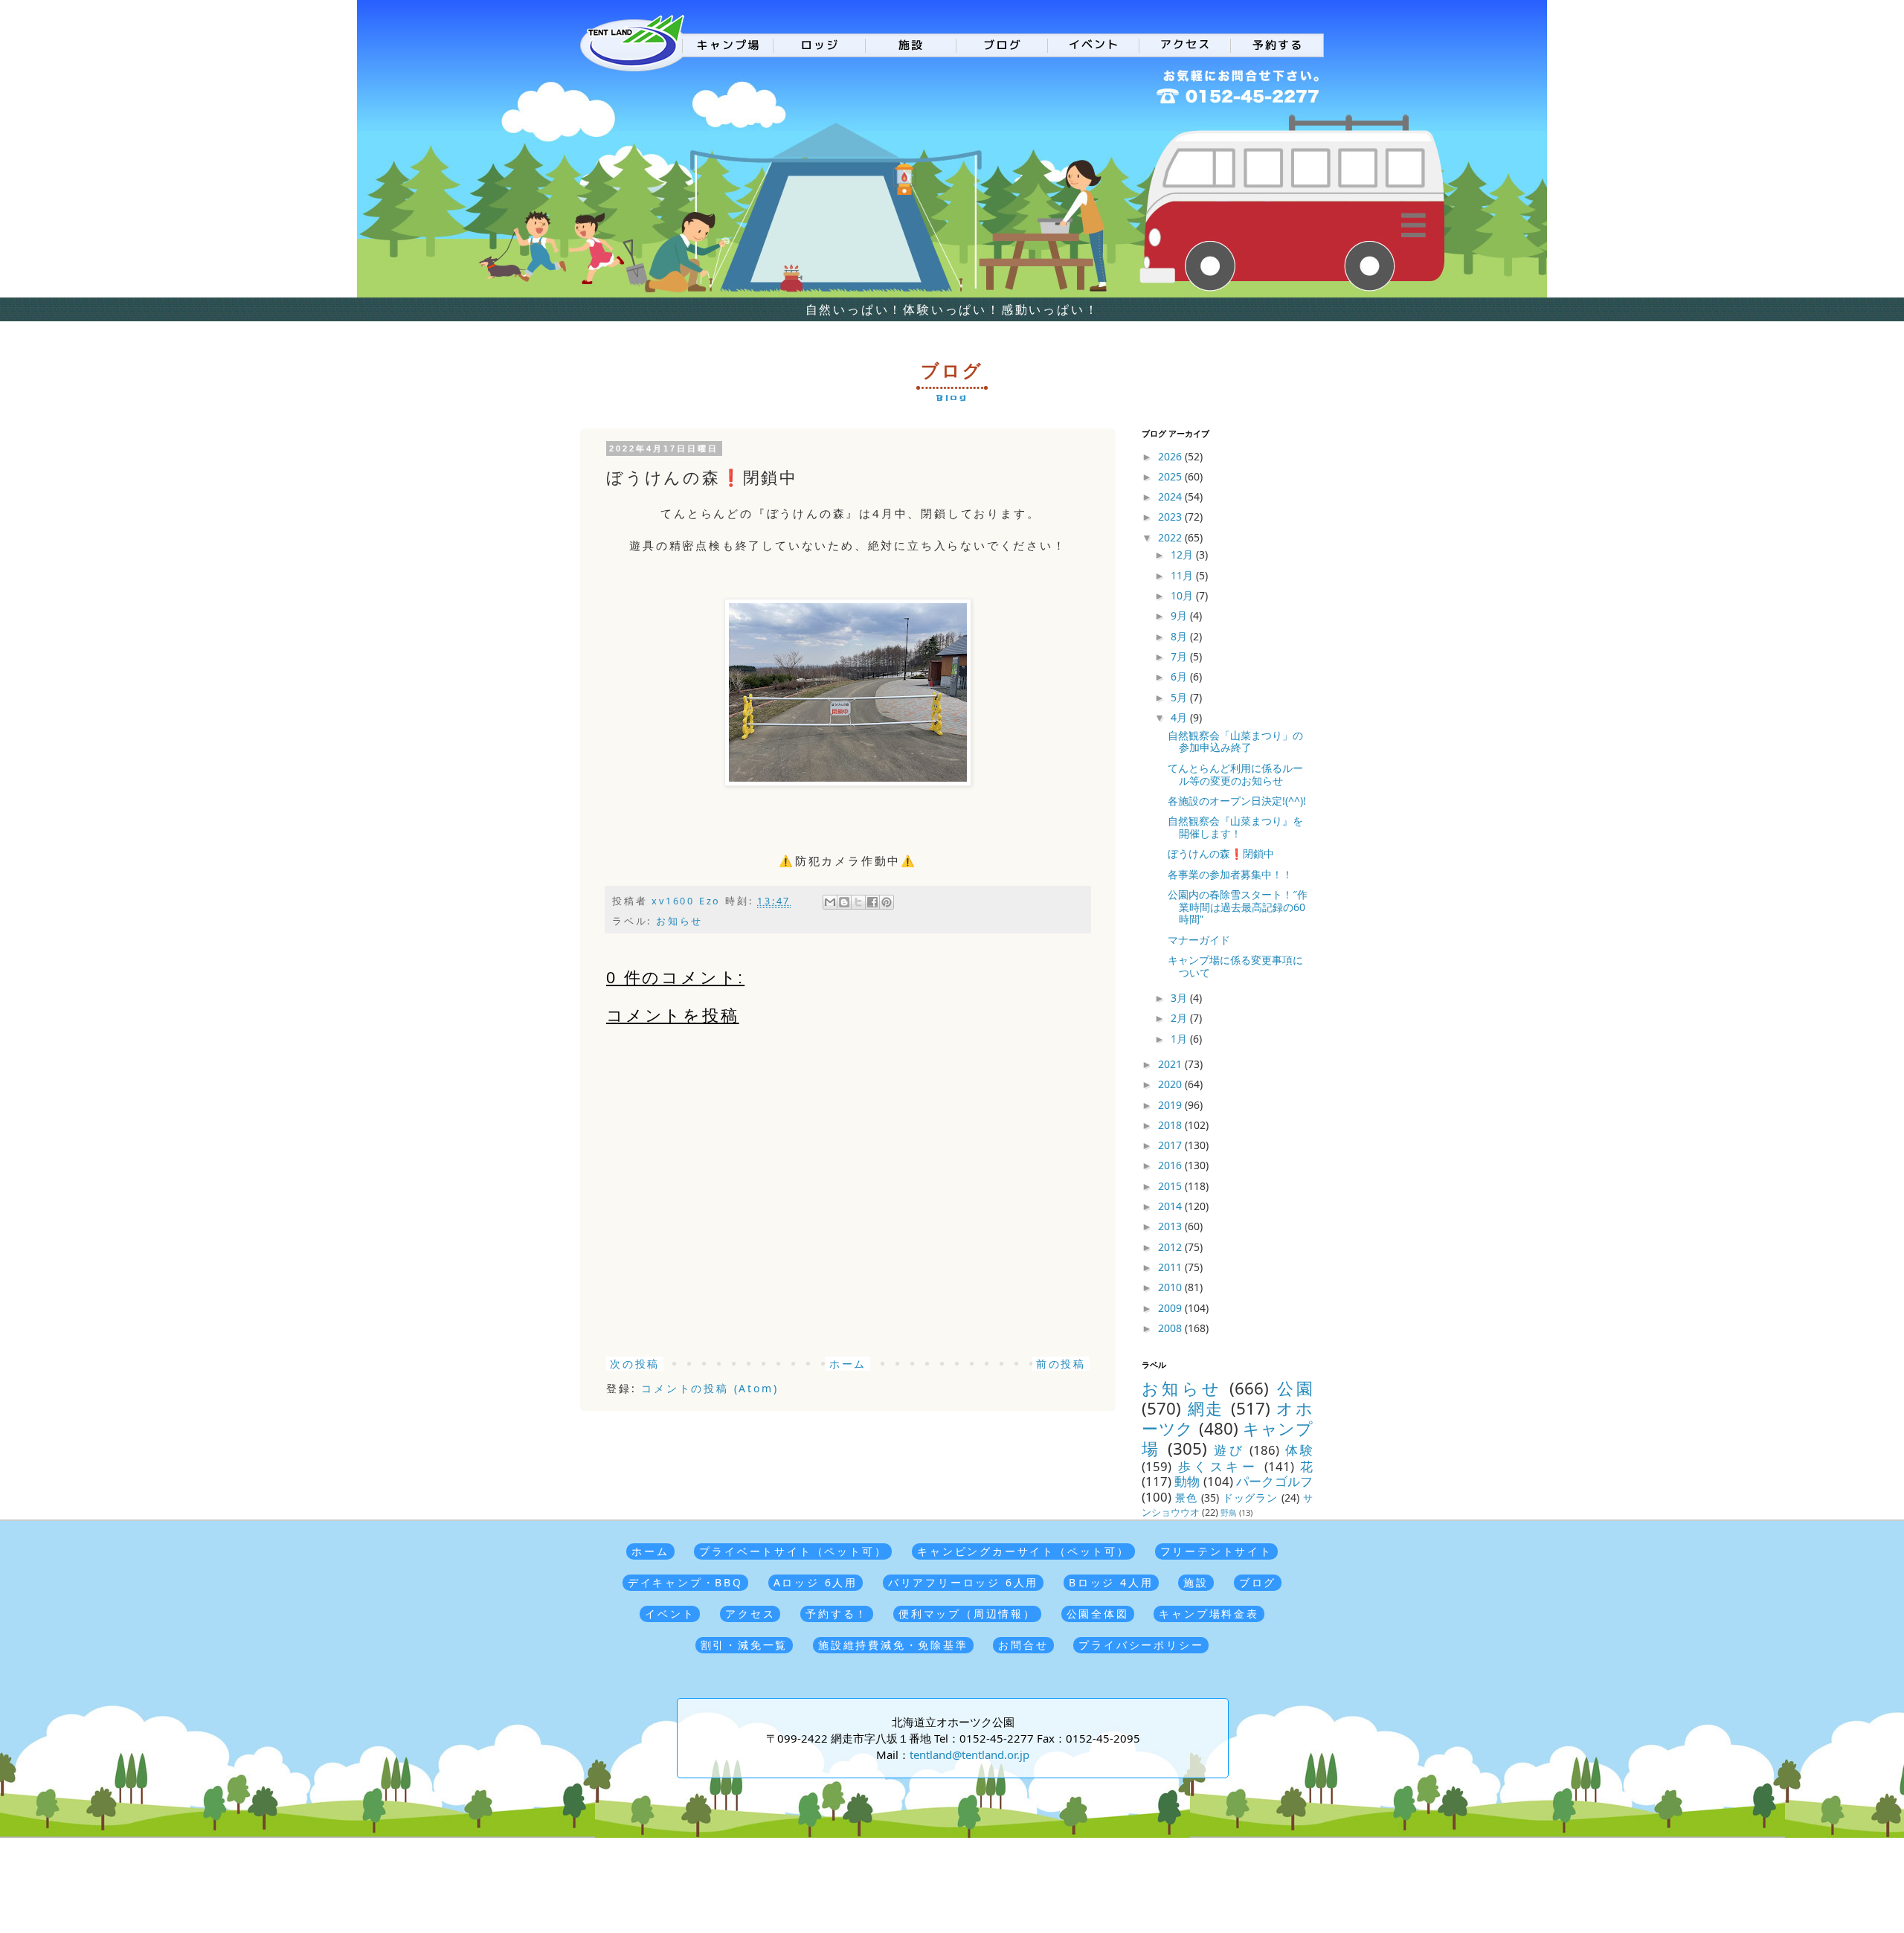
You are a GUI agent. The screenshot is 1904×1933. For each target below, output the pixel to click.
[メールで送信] (830, 902)
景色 (1186, 1498)
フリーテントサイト (1216, 1551)
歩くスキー (1218, 1466)
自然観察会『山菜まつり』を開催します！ (1235, 827)
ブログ (1258, 1582)
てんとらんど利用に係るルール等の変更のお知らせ (1235, 774)
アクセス (750, 1614)
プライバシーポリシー (1141, 1645)
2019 (1171, 1105)
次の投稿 (635, 1364)
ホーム (848, 1364)
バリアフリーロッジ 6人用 (963, 1582)
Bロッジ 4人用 (1111, 1582)
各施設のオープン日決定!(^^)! (1237, 801)
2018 (1171, 1125)
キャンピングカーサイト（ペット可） (1023, 1551)
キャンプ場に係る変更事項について (1235, 966)
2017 (1171, 1145)
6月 (1180, 676)
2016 (1171, 1165)
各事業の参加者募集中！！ (1230, 874)
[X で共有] (858, 902)
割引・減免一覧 (744, 1645)
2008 (1171, 1328)
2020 (1171, 1084)
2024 (1171, 496)
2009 (1171, 1308)
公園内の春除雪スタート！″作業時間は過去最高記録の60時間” (1238, 907)
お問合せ (1023, 1645)
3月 (1180, 998)
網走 (1206, 1408)
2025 (1171, 476)
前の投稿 (1061, 1364)
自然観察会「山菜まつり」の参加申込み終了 (1235, 742)
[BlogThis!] (844, 902)
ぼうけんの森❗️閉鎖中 (1221, 853)
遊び (1229, 1450)
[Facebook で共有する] (872, 902)
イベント (670, 1614)
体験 (1299, 1450)
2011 (1171, 1267)
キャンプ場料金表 (1209, 1614)
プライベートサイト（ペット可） (793, 1551)
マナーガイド (1199, 940)
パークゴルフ (1274, 1481)
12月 (1183, 554)
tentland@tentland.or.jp (969, 1755)
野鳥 (1229, 1512)
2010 (1171, 1287)
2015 (1171, 1186)
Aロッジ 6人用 (816, 1582)
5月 (1180, 697)
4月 (1180, 717)
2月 (1180, 1018)
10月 (1183, 595)
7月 (1180, 656)
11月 (1183, 575)
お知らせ (679, 921)
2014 (1171, 1206)
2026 (1171, 456)
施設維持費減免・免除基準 (893, 1645)
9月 (1180, 615)
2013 (1171, 1226)
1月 (1180, 1039)
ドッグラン (1251, 1498)
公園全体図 (1098, 1614)
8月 (1180, 636)
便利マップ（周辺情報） (967, 1614)
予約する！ (837, 1614)
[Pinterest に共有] (887, 902)
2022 (1171, 537)
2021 (1171, 1064)
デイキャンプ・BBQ (685, 1582)
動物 (1187, 1481)
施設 (1196, 1582)
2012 (1171, 1247)
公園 (1295, 1388)
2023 (1171, 517)
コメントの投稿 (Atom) (710, 1388)
